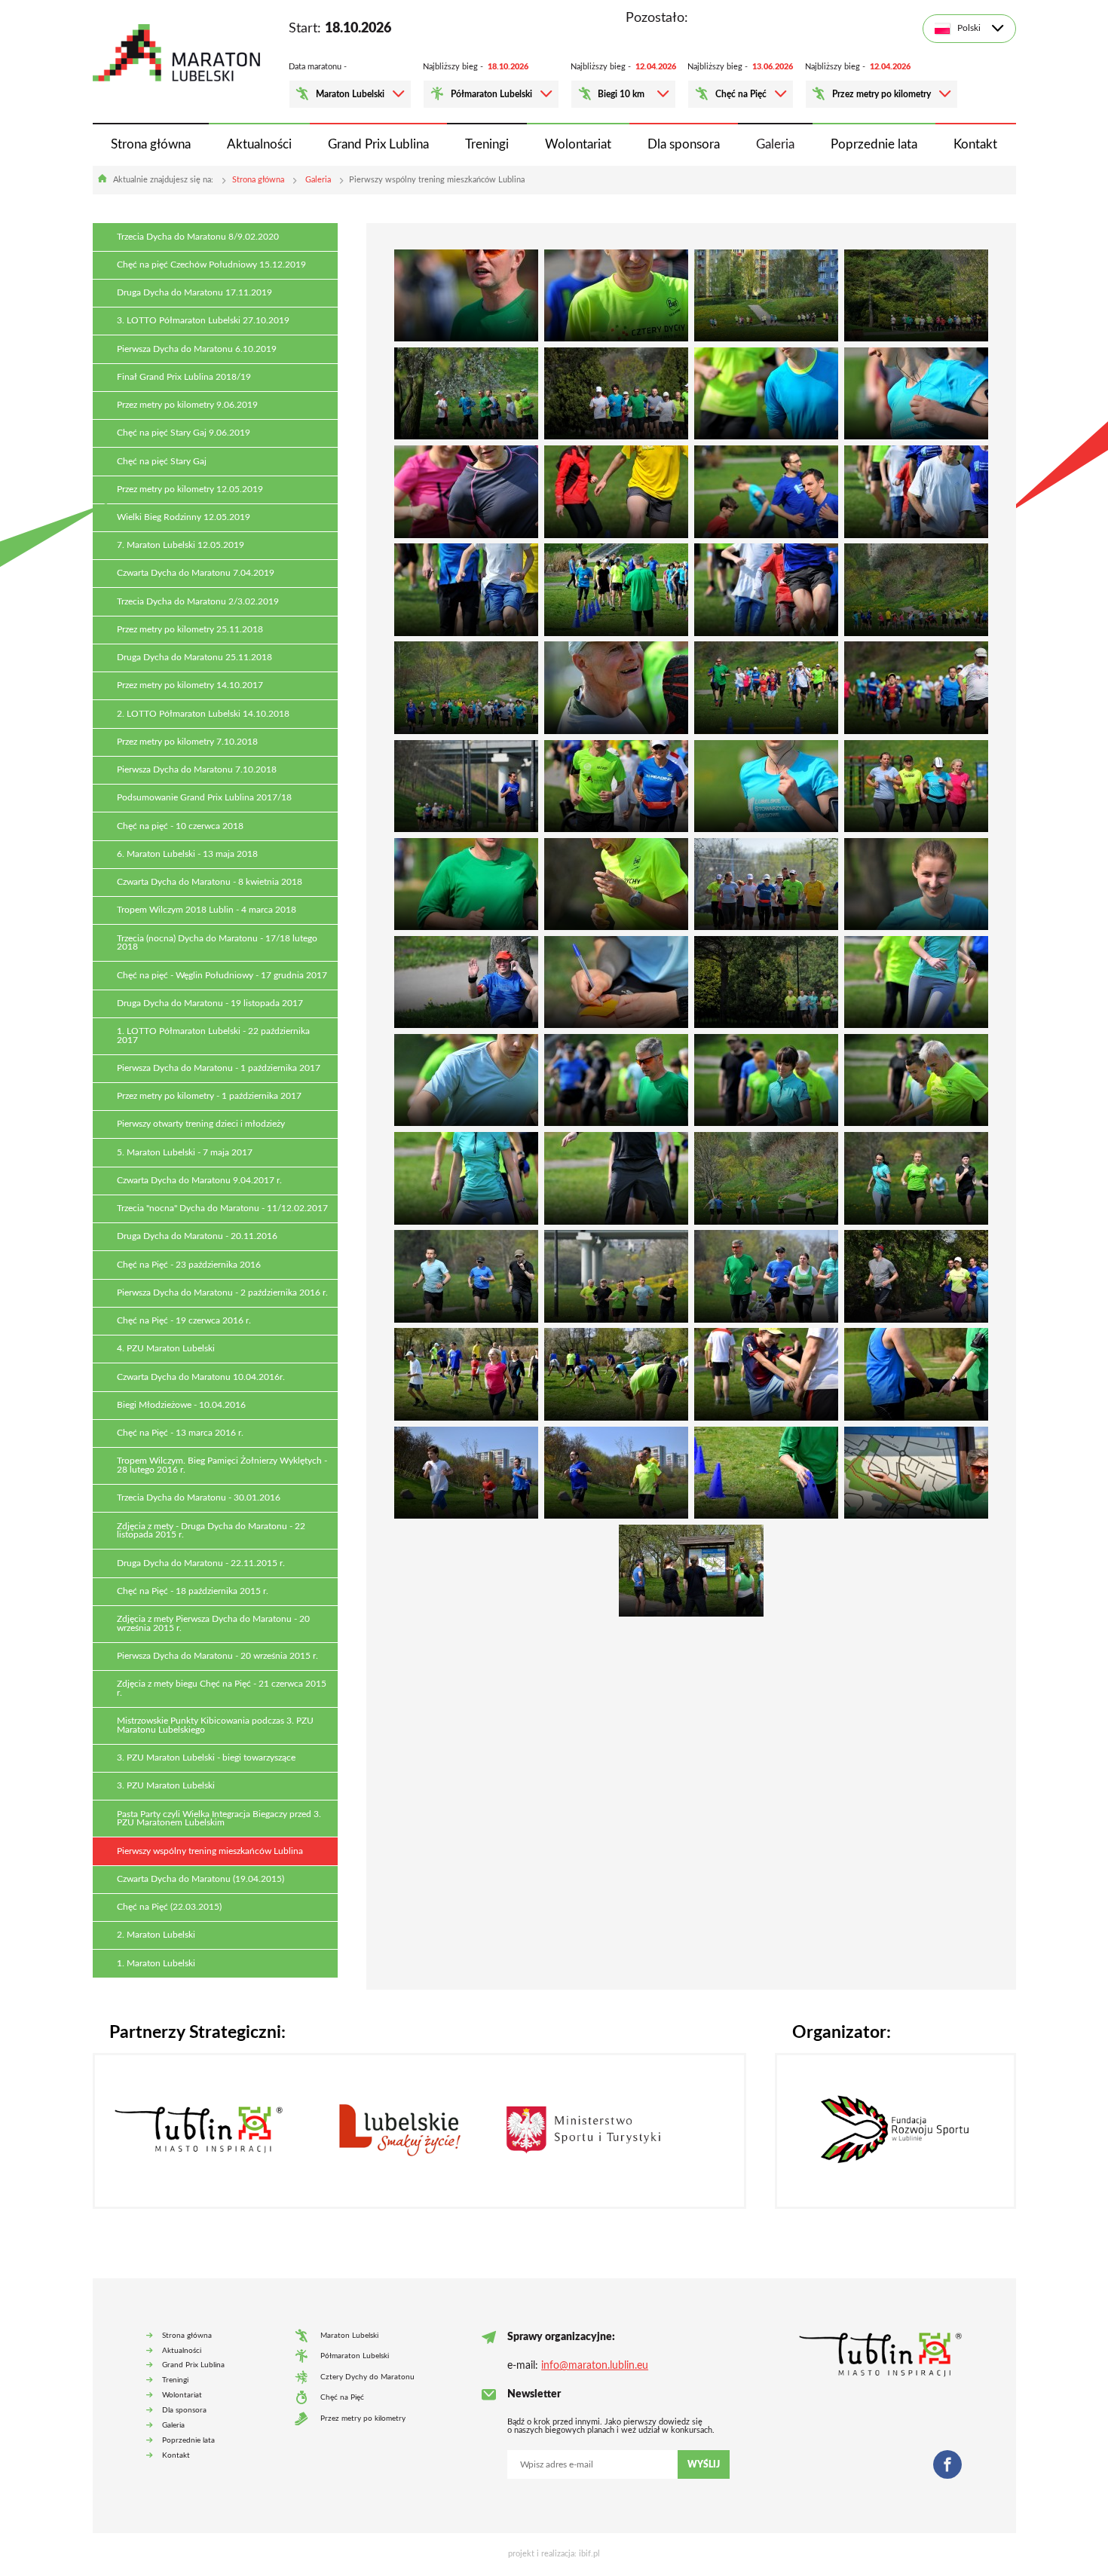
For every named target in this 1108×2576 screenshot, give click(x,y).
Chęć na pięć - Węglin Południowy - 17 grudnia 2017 (222, 976)
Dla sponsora (684, 144)
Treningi (487, 144)
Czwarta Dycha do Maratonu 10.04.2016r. (201, 1377)
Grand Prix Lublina (378, 144)
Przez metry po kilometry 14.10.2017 (190, 685)
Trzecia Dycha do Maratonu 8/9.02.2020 (198, 237)
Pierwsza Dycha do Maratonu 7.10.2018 (197, 770)
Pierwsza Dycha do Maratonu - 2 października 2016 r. (222, 1293)
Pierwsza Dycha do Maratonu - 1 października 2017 (219, 1068)
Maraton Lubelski (350, 94)
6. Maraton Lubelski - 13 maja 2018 (187, 854)
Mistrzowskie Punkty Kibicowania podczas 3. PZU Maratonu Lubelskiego (215, 1725)
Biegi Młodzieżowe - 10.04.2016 (181, 1405)
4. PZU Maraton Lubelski (166, 1349)
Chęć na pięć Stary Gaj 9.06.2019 (184, 433)
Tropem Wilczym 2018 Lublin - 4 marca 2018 (207, 910)
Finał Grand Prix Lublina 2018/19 (184, 377)
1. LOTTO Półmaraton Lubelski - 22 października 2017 (213, 1036)
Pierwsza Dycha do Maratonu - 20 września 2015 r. (217, 1656)
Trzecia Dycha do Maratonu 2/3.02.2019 (198, 602)
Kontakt (975, 144)
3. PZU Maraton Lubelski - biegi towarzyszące (206, 1758)
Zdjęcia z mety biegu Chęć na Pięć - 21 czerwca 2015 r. (222, 1689)
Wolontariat (578, 144)
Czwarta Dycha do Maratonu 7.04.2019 (196, 573)
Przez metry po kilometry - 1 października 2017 (209, 1096)
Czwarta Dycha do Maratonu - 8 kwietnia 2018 (210, 882)
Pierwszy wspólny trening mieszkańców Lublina (210, 1851)
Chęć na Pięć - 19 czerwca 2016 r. (184, 1321)
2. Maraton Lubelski (156, 1935)
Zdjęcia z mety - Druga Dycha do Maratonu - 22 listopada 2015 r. (211, 1531)
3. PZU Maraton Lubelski (166, 1786)
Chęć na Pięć (741, 94)
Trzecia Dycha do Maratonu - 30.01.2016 (199, 1498)
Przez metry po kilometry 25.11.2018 (190, 630)
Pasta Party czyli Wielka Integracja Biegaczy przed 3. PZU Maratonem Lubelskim (219, 1819)
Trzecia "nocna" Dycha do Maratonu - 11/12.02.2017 (222, 1208)
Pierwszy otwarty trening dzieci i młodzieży (201, 1124)
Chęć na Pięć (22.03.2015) (169, 1907)
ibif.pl (589, 2554)
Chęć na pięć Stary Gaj (162, 462)
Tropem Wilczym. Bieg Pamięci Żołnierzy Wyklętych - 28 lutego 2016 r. (222, 1465)
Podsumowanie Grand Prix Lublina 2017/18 (204, 798)
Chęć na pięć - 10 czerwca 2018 (180, 826)
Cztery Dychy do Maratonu (367, 2377)
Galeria (775, 144)
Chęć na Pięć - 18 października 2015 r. (193, 1591)
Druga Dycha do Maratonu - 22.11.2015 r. (201, 1563)
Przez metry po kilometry (882, 94)
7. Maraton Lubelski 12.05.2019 (181, 545)
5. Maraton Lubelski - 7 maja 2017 (185, 1153)
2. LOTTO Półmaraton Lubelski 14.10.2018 (203, 714)
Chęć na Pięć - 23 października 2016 (189, 1265)
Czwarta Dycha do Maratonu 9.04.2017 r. (199, 1181)
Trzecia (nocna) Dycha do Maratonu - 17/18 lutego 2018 (217, 943)
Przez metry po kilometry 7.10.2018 (187, 742)
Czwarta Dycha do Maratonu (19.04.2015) (200, 1879)
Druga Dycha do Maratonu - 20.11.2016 (197, 1236)
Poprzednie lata (874, 144)
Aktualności (259, 144)
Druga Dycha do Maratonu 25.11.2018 (194, 658)
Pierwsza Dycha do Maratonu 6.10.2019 (197, 349)
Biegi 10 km (621, 94)
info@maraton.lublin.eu (595, 2366)
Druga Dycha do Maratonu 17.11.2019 (194, 293)
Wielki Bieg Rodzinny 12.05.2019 (184, 517)
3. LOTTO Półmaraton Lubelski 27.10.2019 (203, 321)
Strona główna (151, 144)
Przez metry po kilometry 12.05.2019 (190, 490)
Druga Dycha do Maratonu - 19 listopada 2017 (210, 1003)
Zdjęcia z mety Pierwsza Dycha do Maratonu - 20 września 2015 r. (213, 1624)
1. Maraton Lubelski (156, 1964)
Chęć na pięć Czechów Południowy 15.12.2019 (211, 265)
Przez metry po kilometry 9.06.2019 (187, 405)
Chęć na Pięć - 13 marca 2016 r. (180, 1433)
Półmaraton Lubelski (491, 94)
